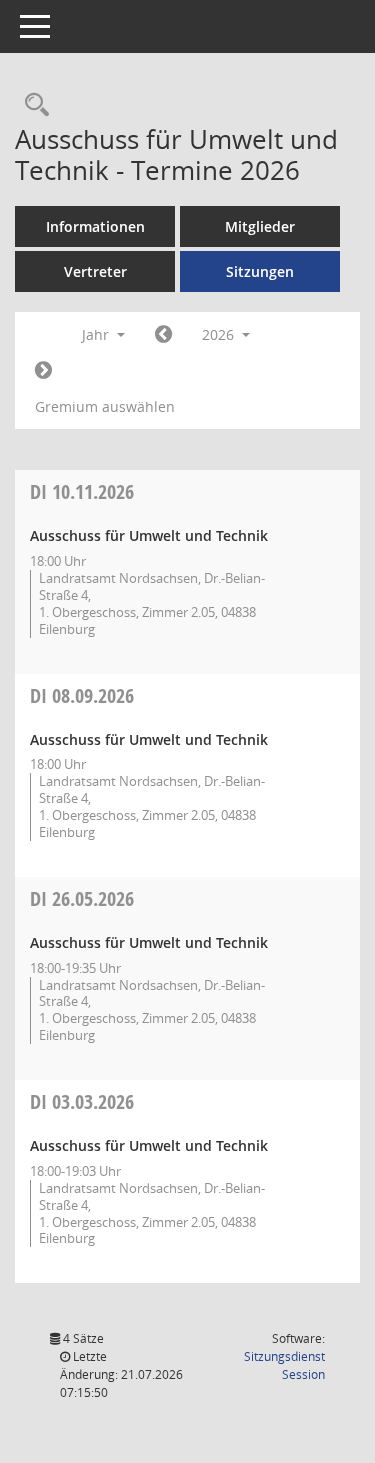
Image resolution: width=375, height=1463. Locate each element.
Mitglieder (260, 226)
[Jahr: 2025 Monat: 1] (163, 335)
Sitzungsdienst (284, 1365)
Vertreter (95, 271)
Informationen (95, 226)
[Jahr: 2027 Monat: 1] (43, 371)
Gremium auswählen (105, 406)
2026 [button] (220, 334)
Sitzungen (260, 271)
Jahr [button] (97, 334)
